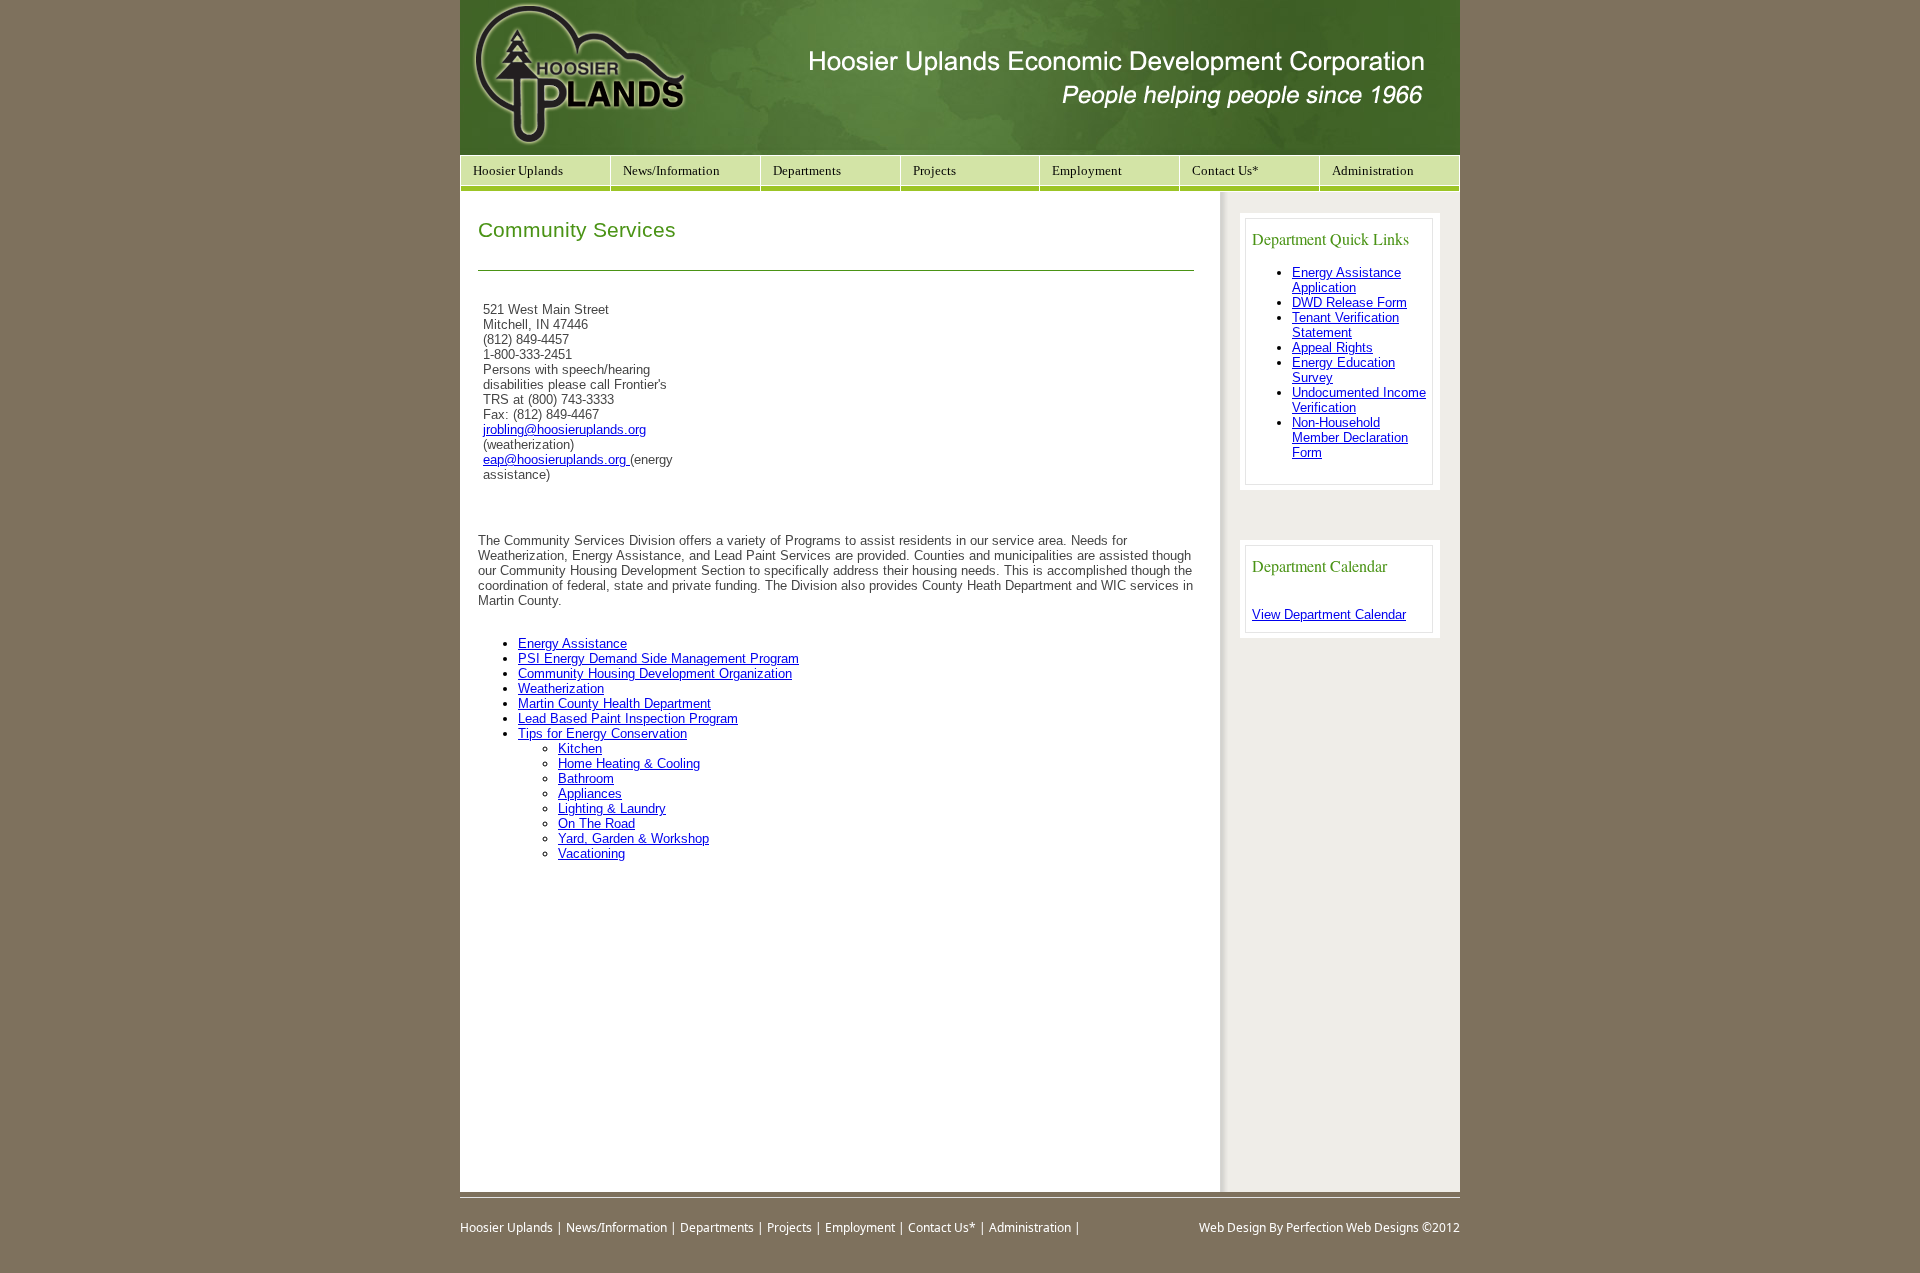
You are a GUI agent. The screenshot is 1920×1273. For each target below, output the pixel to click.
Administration (1373, 170)
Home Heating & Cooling (629, 763)
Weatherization (561, 688)
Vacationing (591, 853)
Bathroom (586, 778)
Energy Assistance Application (1346, 280)
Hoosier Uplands (518, 170)
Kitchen (580, 748)
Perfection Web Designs (1352, 1227)
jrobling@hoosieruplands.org (564, 429)
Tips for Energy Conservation (602, 733)
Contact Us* (1225, 170)
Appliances (590, 793)
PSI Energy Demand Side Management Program (658, 658)
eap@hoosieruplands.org (554, 459)
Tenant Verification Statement (1345, 325)
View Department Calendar (1329, 614)
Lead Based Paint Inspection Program (628, 718)
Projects (789, 1227)
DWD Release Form (1349, 302)
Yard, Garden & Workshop (633, 838)
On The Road (596, 823)
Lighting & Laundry (612, 808)
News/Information (671, 170)
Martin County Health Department (614, 703)
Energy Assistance (572, 643)
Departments (717, 1227)
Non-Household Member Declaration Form (1350, 437)
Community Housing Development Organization (655, 673)
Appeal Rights (1332, 347)
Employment (1087, 170)
